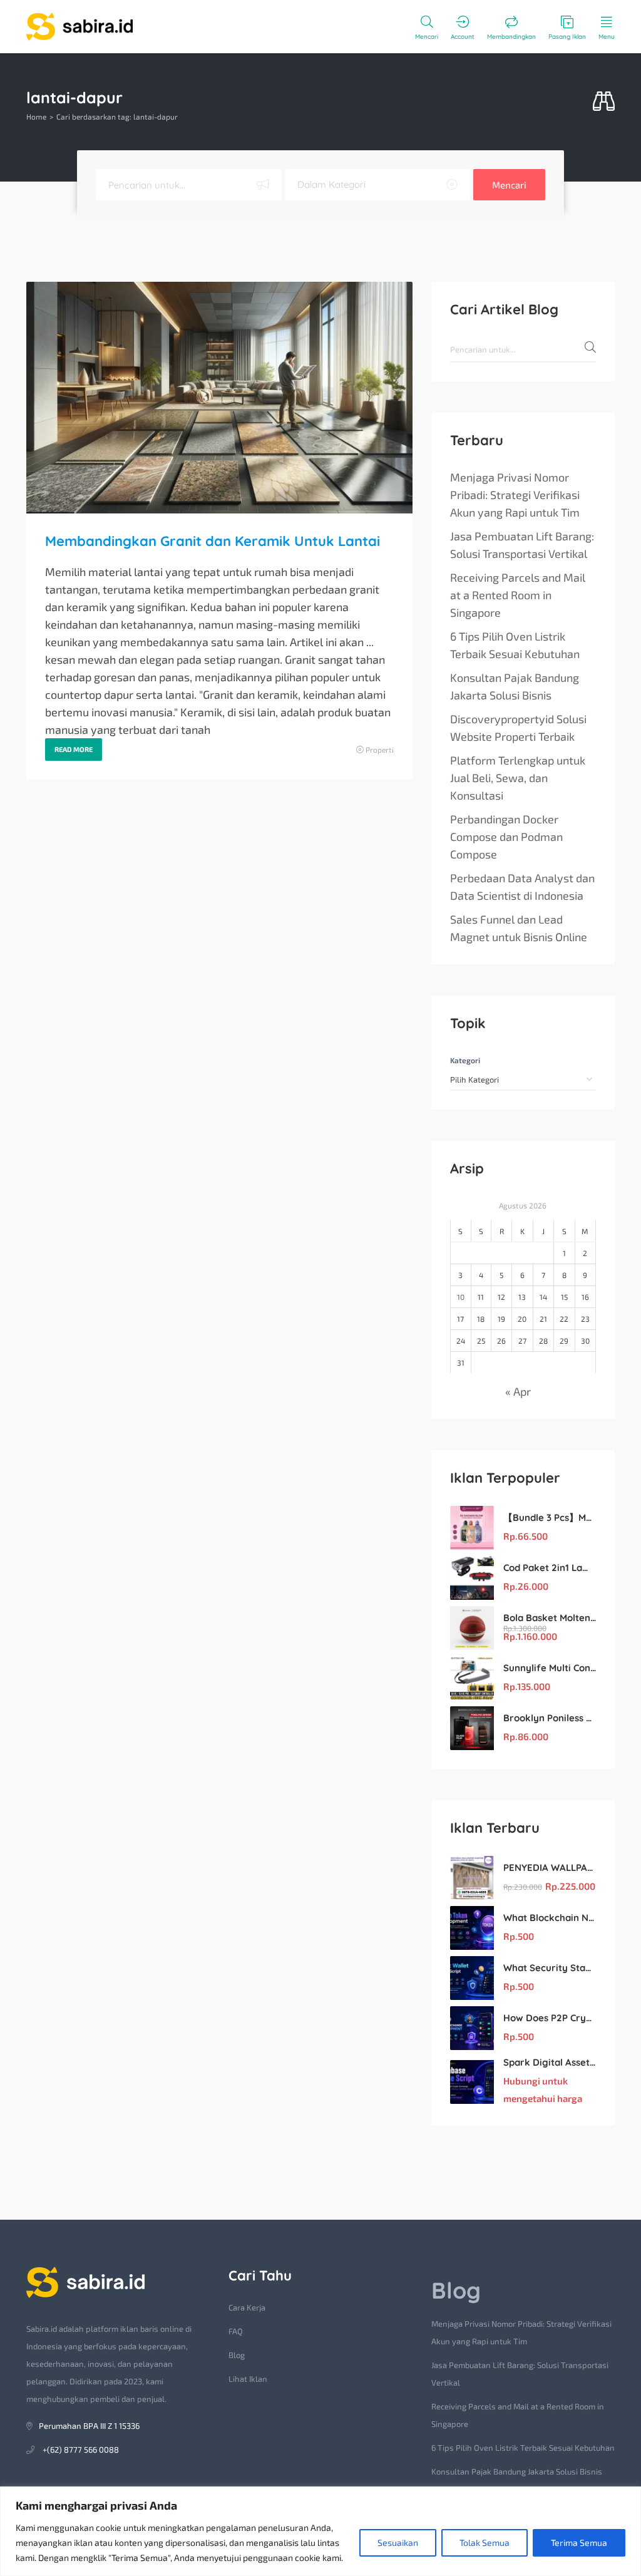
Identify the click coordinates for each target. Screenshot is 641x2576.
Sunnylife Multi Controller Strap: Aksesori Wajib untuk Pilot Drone (550, 1668)
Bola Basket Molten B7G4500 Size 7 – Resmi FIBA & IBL (550, 1618)
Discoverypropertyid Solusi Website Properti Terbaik (518, 728)
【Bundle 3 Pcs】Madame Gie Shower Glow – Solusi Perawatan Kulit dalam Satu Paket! (550, 1517)
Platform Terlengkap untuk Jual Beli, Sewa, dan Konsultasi (518, 778)
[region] (320, 2531)
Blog (237, 2355)
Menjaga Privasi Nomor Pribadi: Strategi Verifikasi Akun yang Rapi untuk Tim (515, 495)
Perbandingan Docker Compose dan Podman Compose (506, 837)
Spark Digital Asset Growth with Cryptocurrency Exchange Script (550, 2062)
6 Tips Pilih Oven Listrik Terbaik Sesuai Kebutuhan (515, 645)
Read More (74, 749)
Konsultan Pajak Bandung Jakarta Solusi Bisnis (515, 686)
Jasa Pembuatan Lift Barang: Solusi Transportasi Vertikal (522, 545)
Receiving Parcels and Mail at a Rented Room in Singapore (518, 595)
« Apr (518, 1391)
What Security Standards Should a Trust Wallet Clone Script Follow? (550, 1968)
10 (461, 1297)
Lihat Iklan (248, 2379)
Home (36, 116)
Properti (380, 750)
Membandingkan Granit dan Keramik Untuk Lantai (213, 541)
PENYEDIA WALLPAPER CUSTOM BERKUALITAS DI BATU (550, 1868)
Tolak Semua (485, 2543)
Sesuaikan (398, 2543)
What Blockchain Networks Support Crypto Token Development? (550, 1918)
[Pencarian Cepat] (604, 102)
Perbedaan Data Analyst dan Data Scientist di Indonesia (522, 887)
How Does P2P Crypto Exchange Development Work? (550, 2018)
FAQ (236, 2331)
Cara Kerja (247, 2307)
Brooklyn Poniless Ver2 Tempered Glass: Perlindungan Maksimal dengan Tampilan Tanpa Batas (550, 1718)
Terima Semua (579, 2543)
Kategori (465, 1060)
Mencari (509, 185)
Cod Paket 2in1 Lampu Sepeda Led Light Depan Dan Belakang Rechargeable (550, 1568)
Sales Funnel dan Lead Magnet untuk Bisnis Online (519, 928)
